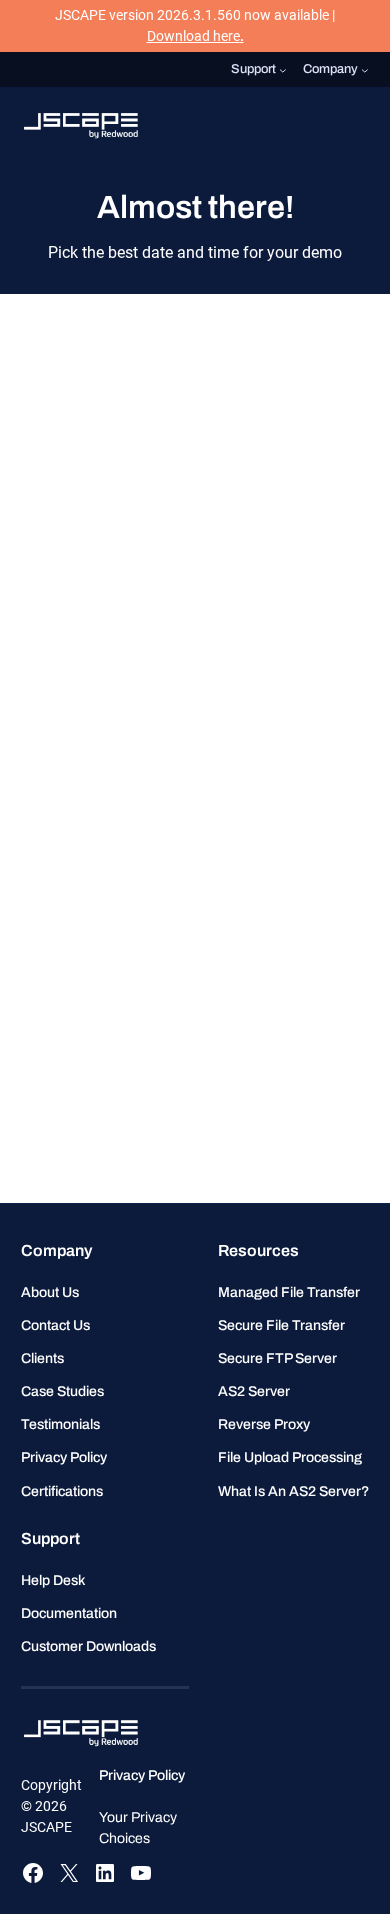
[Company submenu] (365, 70)
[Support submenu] (283, 70)
